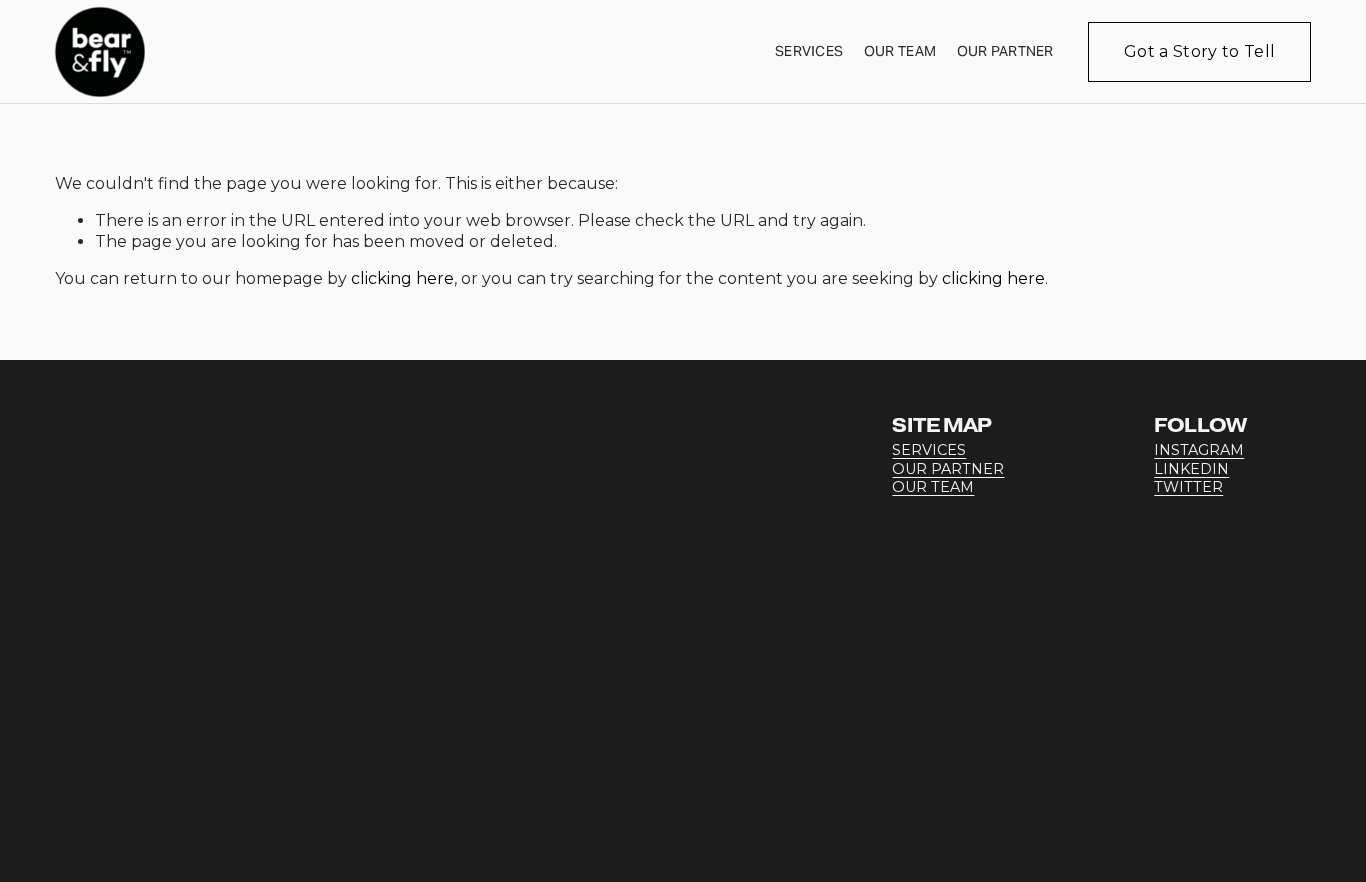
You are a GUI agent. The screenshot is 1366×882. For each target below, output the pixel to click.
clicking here (402, 278)
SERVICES (929, 450)
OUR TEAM (933, 487)
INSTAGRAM (1199, 450)
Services (809, 51)
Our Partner (1005, 51)
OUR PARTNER (948, 469)
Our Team (900, 51)
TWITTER (1188, 487)
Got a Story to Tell (1199, 51)
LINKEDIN (1191, 469)
